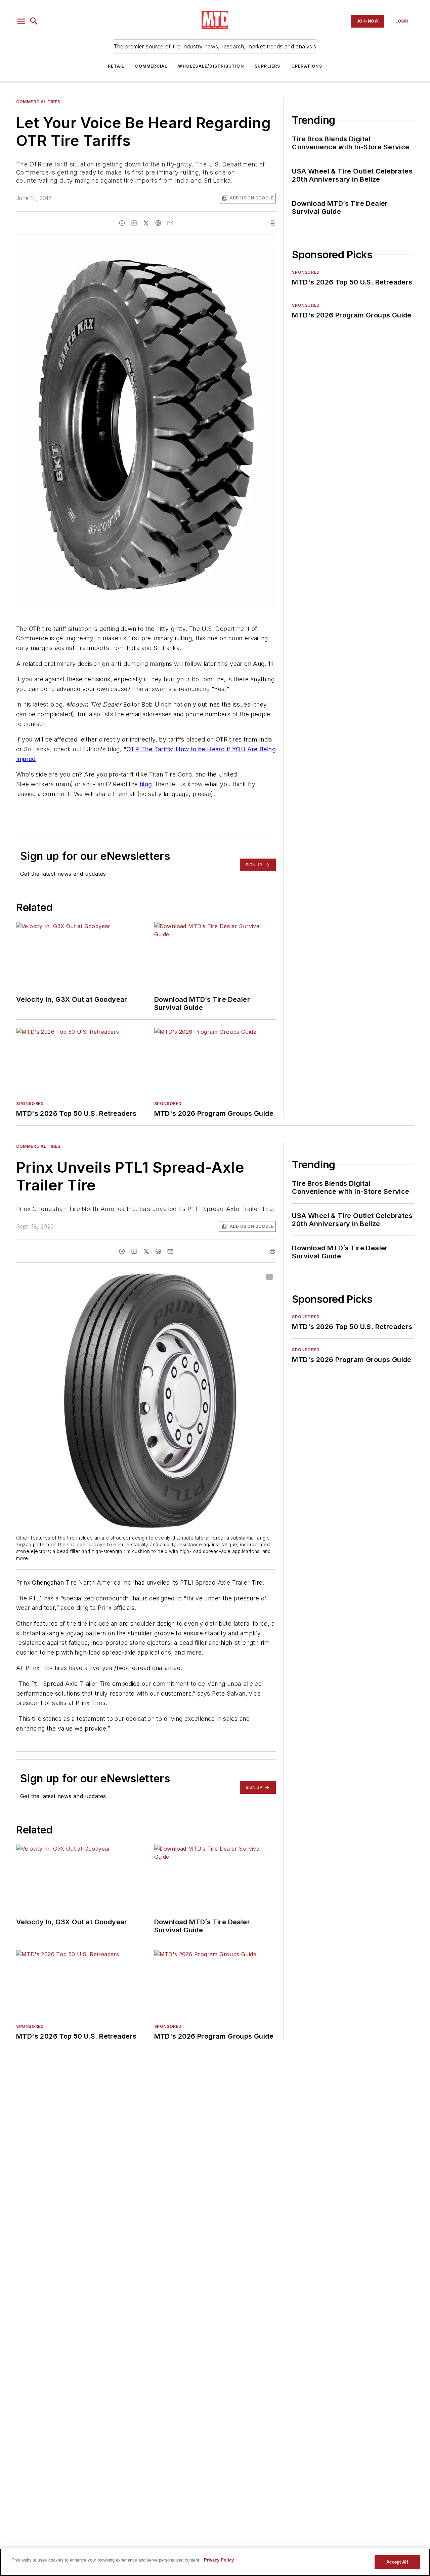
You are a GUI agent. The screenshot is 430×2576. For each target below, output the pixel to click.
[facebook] (122, 223)
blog (146, 784)
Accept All (397, 2562)
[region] (215, 2562)
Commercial (151, 66)
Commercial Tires (38, 102)
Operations (307, 66)
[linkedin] (134, 223)
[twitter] (146, 223)
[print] (272, 223)
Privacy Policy (219, 2560)
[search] (34, 21)
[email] (170, 223)
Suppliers (268, 66)
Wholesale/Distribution (211, 66)
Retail (116, 66)
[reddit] (158, 223)
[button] (21, 21)
